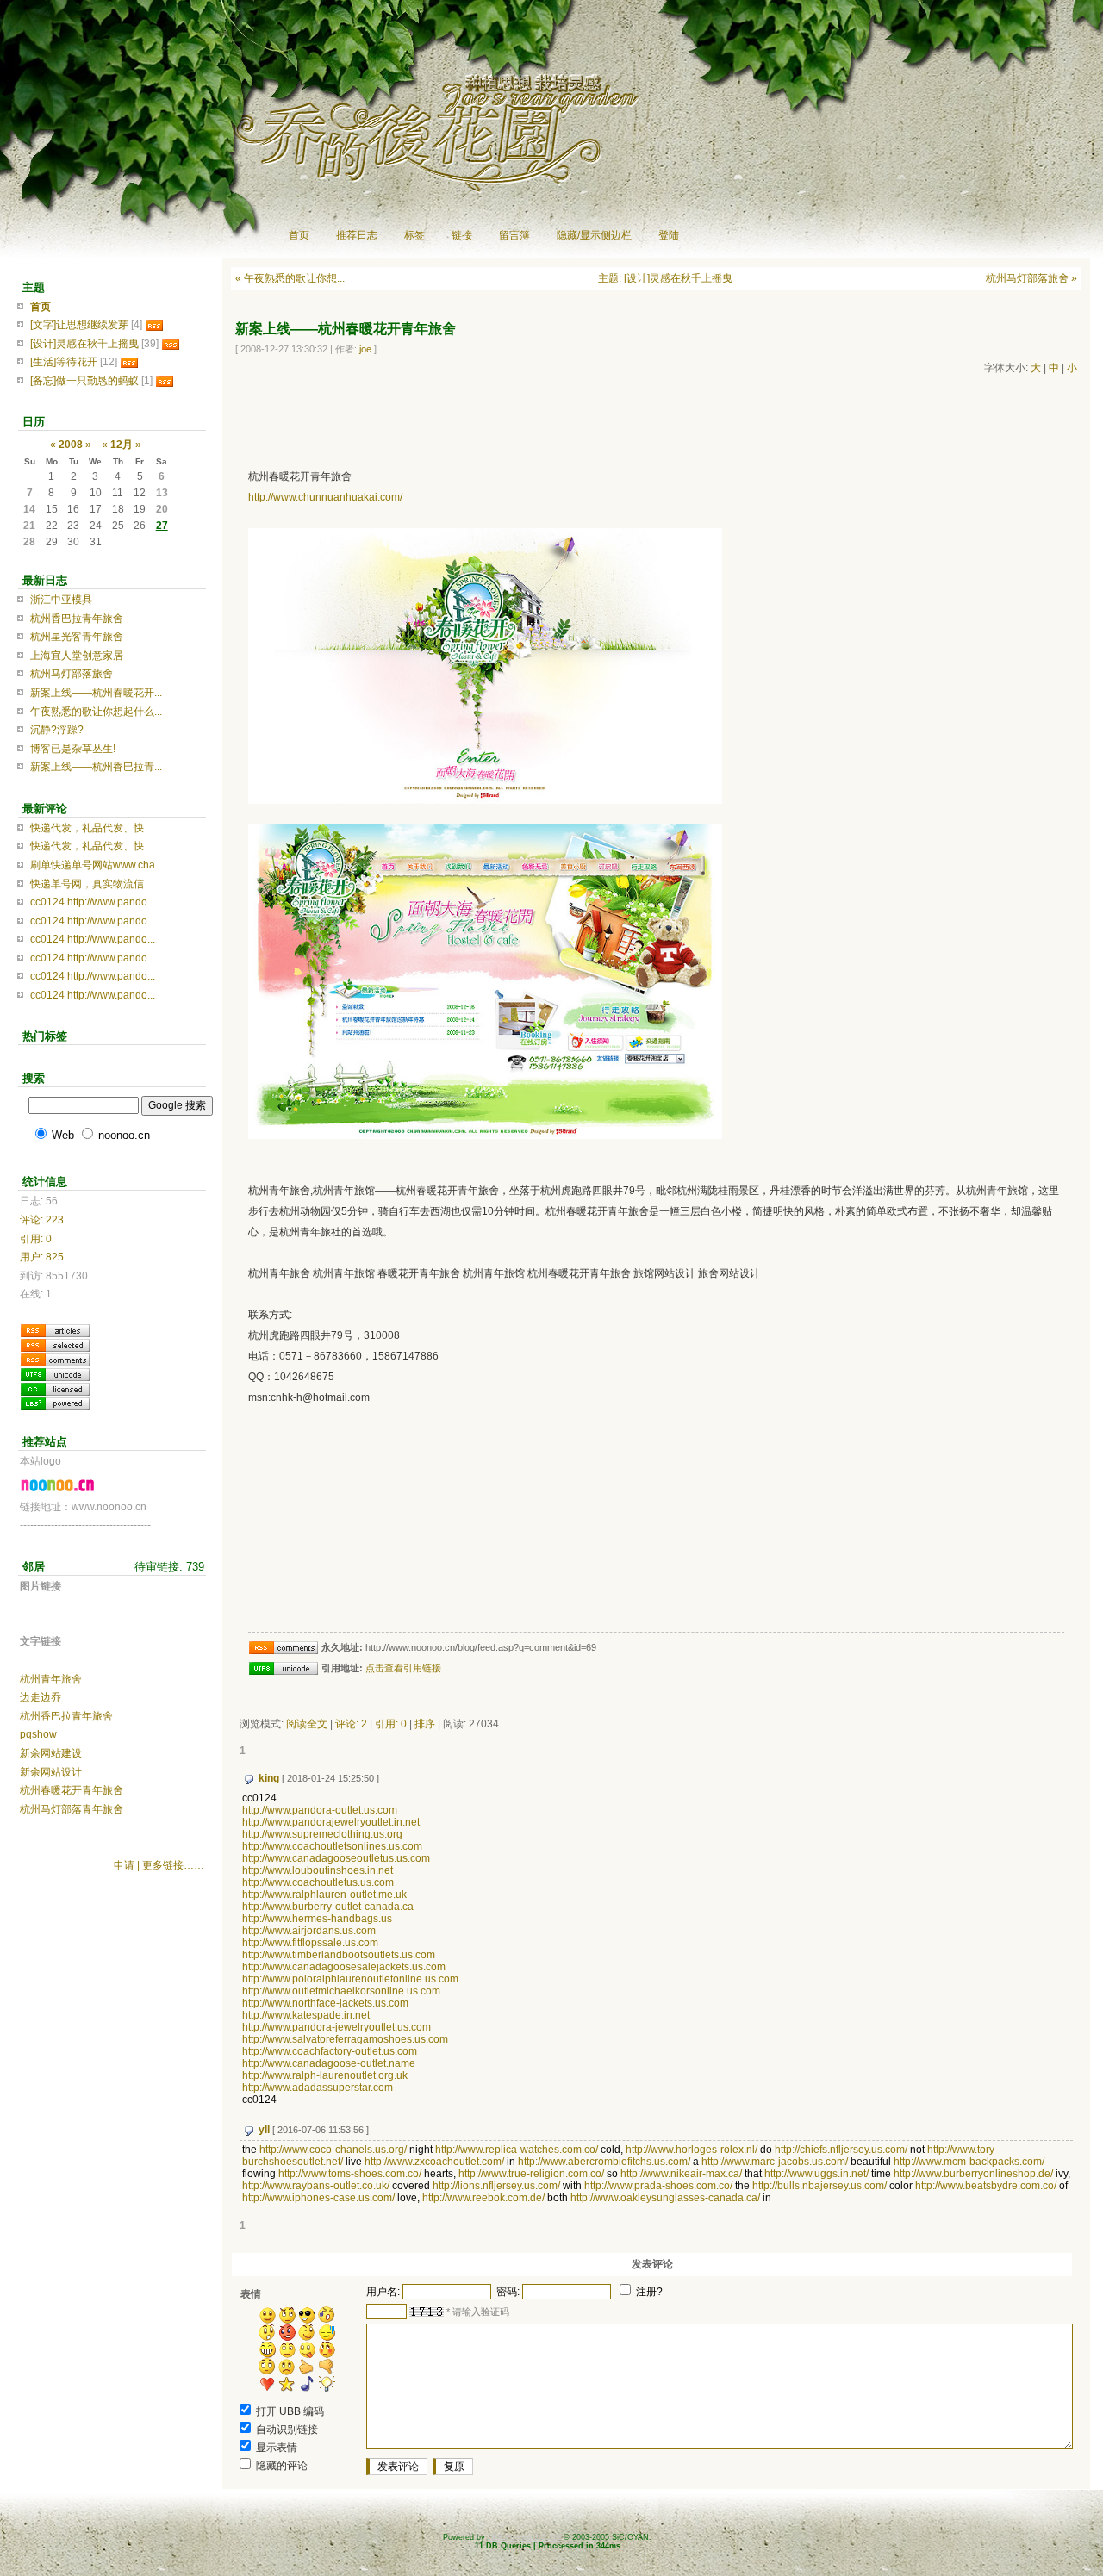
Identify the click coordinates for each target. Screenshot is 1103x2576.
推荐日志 (357, 235)
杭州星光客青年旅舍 (77, 637)
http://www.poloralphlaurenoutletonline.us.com (350, 1979)
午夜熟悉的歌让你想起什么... (96, 712)
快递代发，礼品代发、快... (91, 828)
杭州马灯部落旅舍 (72, 674)
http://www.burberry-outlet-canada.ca (328, 1907)
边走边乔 (41, 1697)
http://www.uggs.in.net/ (816, 2174)
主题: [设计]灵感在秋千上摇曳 (665, 278)
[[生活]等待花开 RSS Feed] (129, 362)
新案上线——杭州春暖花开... (96, 693)
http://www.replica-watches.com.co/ (517, 2150)
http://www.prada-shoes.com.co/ (658, 2186)
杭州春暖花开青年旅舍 (72, 1790)
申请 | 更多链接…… (159, 1865)
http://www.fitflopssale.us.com (310, 1943)
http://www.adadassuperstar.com (318, 2088)
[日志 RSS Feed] (55, 1329)
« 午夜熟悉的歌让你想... (290, 278)
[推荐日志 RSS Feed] (55, 1344)
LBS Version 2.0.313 (524, 2537)
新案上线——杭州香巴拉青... (96, 767)
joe (365, 349)
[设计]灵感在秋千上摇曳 (84, 344)
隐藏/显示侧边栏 (594, 235)
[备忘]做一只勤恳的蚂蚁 (84, 381)
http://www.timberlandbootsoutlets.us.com (339, 1955)
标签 (414, 235)
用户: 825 (42, 1257)
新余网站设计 (51, 1772)
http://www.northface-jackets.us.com (325, 2003)
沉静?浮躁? (57, 730)
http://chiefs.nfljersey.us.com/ (841, 2150)
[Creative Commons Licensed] (55, 1388)
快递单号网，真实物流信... (91, 884)
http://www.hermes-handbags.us (317, 1919)
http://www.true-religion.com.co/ (531, 2174)
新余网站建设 (51, 1753)
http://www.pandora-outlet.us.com (320, 1810)
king (269, 1778)
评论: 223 (42, 1220)
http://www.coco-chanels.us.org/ (333, 2150)
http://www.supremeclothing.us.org (322, 1834)
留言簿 (514, 235)
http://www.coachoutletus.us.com (318, 1882)
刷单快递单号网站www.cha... (97, 865)
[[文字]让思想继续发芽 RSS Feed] (154, 325)
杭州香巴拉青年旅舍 (77, 619)
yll (264, 2130)
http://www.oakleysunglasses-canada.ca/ (665, 2198)
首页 (299, 235)
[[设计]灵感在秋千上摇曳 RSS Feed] (171, 344)
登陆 (669, 235)
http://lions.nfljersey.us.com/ (496, 2186)
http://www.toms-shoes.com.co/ (350, 2174)
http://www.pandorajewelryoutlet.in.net (331, 1822)
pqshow (38, 1734)
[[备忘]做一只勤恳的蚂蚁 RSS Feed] (165, 381)
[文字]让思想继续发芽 (79, 325)
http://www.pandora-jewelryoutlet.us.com (337, 2027)
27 (162, 526)
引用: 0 (391, 1724)
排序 (425, 1724)
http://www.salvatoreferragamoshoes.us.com (345, 2039)
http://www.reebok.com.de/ (483, 2198)
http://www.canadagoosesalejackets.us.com (344, 1967)
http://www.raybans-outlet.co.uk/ (316, 2186)
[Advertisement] (545, 419)
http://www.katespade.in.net (306, 2015)
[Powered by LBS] (55, 1403)
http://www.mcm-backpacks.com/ (969, 2162)
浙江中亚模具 (61, 600)
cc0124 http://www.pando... (93, 902)
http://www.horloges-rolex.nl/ (692, 2150)
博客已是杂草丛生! (73, 749)
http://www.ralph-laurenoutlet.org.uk (325, 2075)
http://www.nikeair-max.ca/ (681, 2174)
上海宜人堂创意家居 (77, 656)
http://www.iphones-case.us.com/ (318, 2198)
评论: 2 (351, 1724)
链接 (462, 235)
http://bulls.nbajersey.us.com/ (819, 2186)
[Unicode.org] (55, 1373)
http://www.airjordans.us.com (309, 1931)
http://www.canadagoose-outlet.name (329, 2063)
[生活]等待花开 (64, 362)
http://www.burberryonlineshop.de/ (973, 2174)
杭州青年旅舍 (51, 1679)
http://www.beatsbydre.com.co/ (986, 2186)
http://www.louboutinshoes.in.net (318, 1870)
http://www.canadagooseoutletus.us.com (336, 1858)
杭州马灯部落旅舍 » (1031, 278)
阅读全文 (307, 1724)
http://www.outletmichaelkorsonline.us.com (341, 1991)
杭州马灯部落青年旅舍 (72, 1809)
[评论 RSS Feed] (55, 1359)
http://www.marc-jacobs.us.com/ (775, 2162)
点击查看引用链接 (403, 1668)
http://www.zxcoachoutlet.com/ (434, 2162)
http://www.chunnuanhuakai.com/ (325, 497)
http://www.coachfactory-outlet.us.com (330, 2051)
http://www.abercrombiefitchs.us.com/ (604, 2162)
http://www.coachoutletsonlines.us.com (332, 1846)
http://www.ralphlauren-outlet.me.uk (324, 1895)
